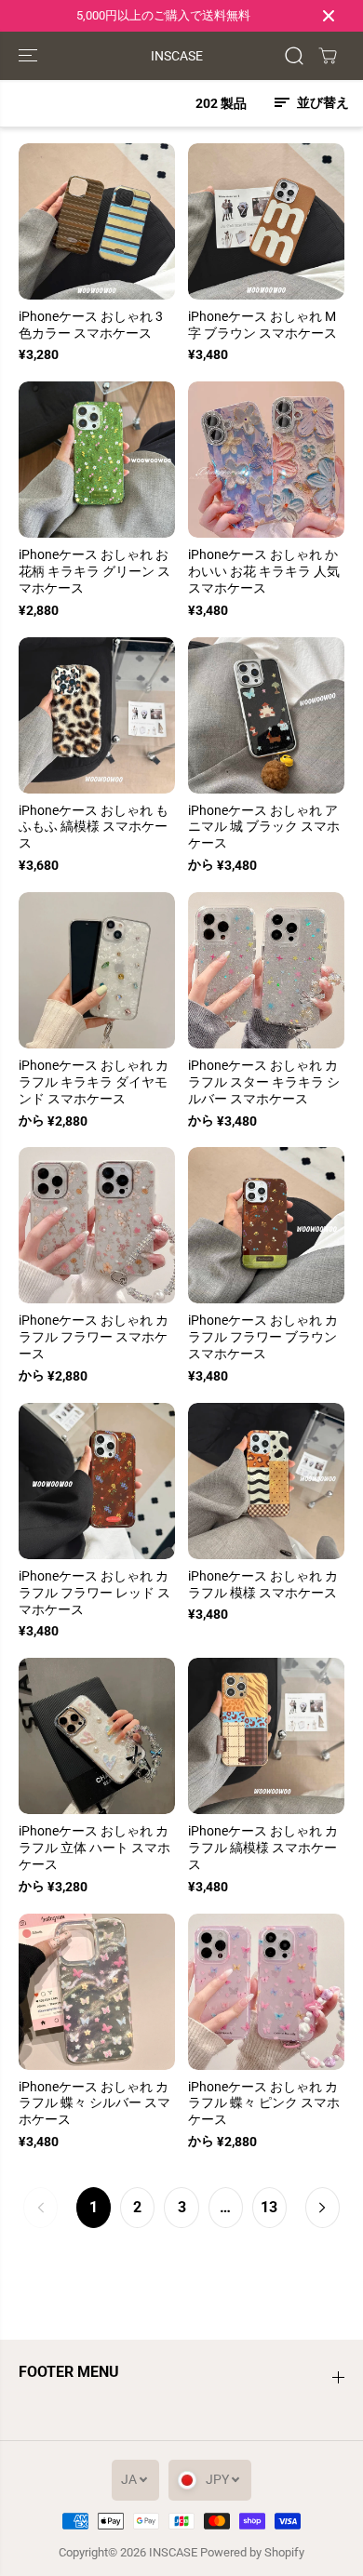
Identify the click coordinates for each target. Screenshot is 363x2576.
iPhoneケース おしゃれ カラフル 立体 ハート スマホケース (94, 1848)
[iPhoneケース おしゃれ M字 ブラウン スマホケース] (266, 221)
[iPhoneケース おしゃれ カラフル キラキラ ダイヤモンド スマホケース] (97, 970)
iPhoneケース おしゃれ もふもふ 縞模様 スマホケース (94, 827)
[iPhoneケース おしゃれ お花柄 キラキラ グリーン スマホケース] (97, 460)
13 (269, 2207)
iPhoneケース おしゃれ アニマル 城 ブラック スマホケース (264, 827)
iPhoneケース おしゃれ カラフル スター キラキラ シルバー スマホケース (264, 1082)
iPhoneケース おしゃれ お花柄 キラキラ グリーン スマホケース (94, 571)
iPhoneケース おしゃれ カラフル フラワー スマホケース (94, 1337)
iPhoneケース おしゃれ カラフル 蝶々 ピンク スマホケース (264, 2103)
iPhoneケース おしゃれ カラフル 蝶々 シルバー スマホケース (94, 2103)
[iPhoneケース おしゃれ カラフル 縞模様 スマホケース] (266, 1736)
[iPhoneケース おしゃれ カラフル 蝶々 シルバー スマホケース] (97, 1992)
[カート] (328, 56)
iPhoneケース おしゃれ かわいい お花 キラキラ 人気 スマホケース (264, 571)
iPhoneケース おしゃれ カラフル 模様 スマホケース (263, 1584)
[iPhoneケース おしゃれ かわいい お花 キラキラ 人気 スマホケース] (266, 460)
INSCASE (173, 2552)
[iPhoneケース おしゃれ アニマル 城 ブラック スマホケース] (266, 715)
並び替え (322, 102)
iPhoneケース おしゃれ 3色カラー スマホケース (91, 325)
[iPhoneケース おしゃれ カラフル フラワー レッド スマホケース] (97, 1481)
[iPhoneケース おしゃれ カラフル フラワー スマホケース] (97, 1225)
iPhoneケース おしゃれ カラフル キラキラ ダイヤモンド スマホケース (94, 1082)
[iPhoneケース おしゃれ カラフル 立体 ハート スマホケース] (97, 1736)
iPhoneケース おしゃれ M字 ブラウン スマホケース (262, 325)
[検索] (294, 56)
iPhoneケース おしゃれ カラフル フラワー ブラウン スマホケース (263, 1337)
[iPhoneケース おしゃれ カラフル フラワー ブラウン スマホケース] (266, 1225)
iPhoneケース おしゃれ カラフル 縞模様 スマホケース (263, 1848)
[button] (30, 56)
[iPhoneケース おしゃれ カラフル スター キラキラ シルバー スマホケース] (266, 970)
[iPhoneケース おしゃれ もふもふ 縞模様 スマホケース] (97, 715)
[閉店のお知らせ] (329, 16)
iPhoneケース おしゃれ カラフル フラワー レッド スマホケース (94, 1593)
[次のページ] (323, 2208)
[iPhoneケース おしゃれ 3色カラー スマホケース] (97, 221)
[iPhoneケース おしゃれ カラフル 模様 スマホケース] (266, 1481)
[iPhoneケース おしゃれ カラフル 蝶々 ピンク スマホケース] (266, 1992)
